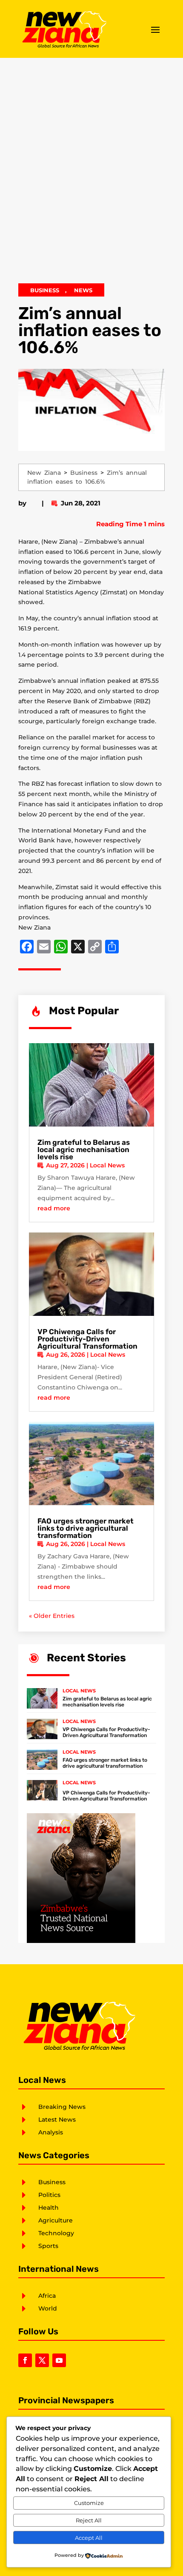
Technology (56, 2233)
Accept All (89, 2538)
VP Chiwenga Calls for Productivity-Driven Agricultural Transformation (87, 1339)
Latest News (57, 2120)
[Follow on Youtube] (59, 2360)
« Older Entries (52, 1616)
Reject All (89, 2520)
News (83, 290)
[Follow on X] (42, 2360)
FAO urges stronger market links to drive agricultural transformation (86, 1528)
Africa (47, 2296)
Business (45, 290)
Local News (107, 1165)
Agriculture (56, 2220)
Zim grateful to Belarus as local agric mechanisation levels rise (84, 1150)
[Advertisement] (91, 175)
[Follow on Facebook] (25, 2360)
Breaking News (62, 2107)
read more (54, 1208)
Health (49, 2208)
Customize (89, 2503)
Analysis (51, 2132)
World (48, 2308)
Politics (49, 2195)
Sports (48, 2246)
